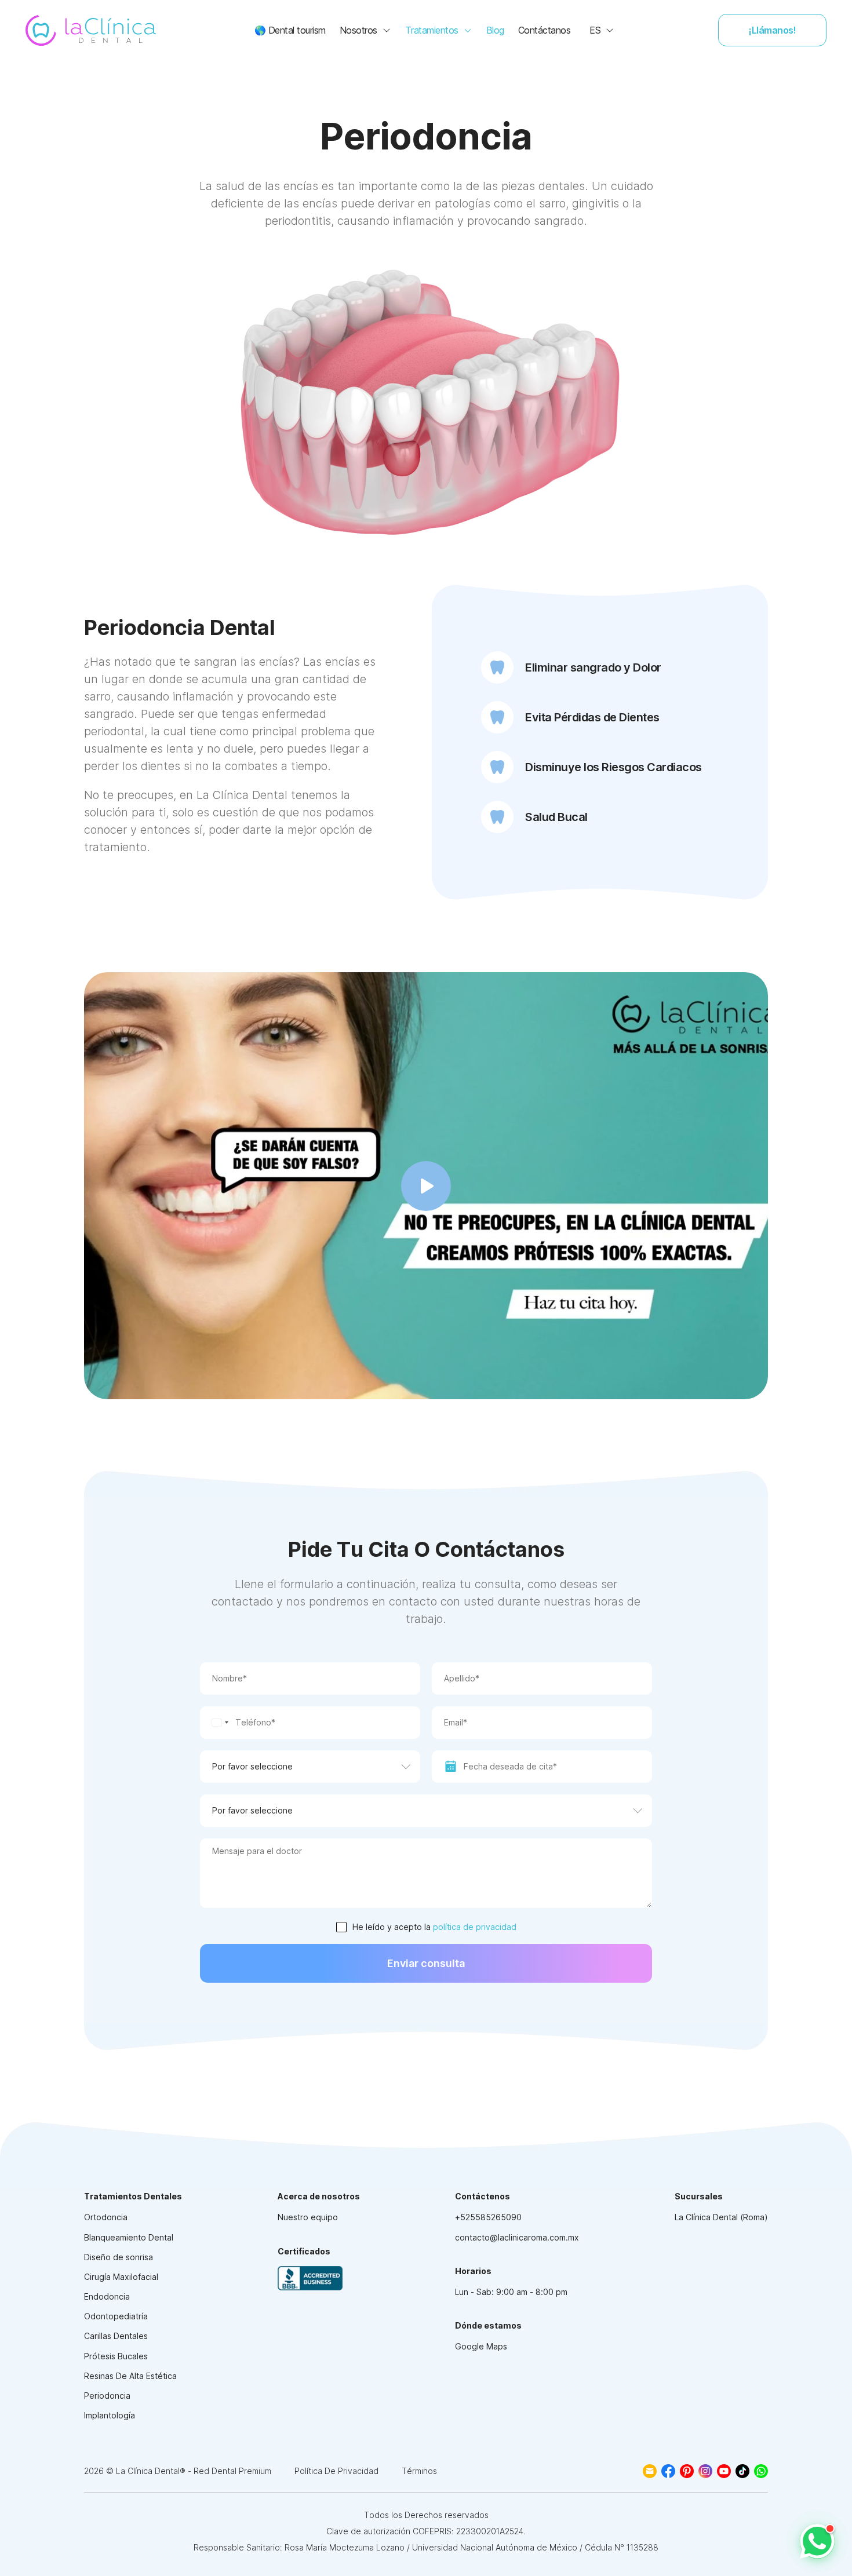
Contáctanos (545, 30)
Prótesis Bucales (116, 2356)
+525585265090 (488, 2217)
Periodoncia (107, 2396)
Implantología (110, 2415)
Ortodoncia (106, 2217)
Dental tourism (290, 30)
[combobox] (216, 1723)
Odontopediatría (116, 2316)
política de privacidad (475, 1927)
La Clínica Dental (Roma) (721, 2217)
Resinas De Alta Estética (130, 2376)
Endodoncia (107, 2296)
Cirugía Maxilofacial (121, 2277)
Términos (419, 2471)
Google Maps (481, 2346)
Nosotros (358, 30)
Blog (495, 30)
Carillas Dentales (116, 2336)
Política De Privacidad (336, 2471)
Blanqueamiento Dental (129, 2237)
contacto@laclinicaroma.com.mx (517, 2237)
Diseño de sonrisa (119, 2257)
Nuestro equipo (308, 2217)
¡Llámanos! (772, 30)
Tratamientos (432, 30)
